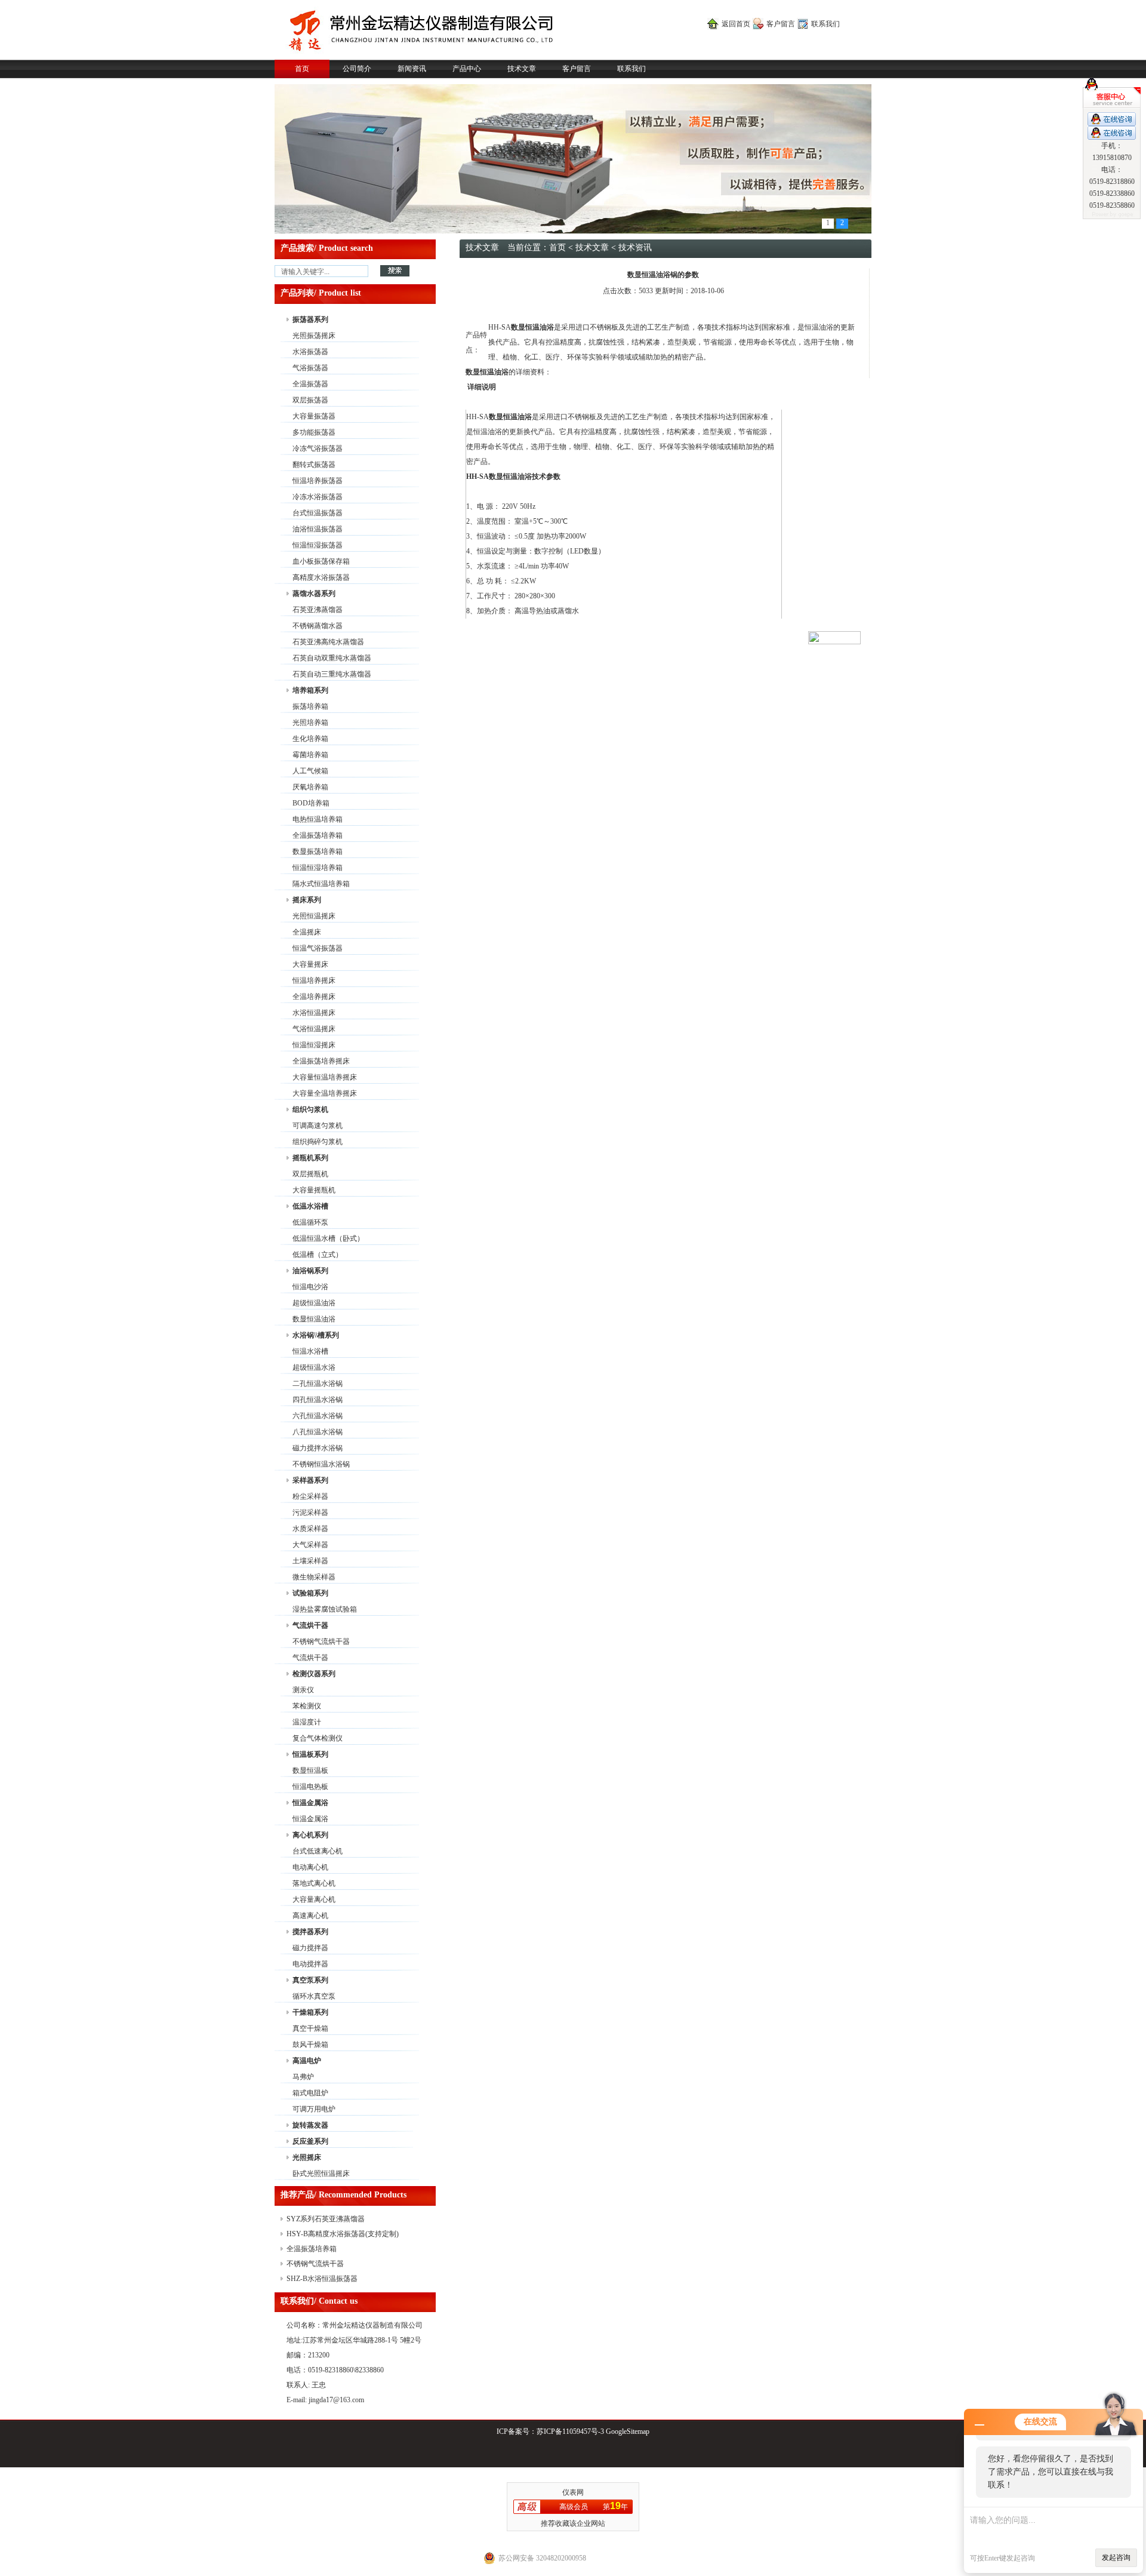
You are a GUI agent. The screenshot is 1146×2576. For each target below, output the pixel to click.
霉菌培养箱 (310, 755)
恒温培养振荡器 (318, 481)
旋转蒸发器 (310, 2125)
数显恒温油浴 (314, 1319)
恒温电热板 (310, 1787)
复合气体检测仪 (318, 1738)
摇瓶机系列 (310, 1158)
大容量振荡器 (314, 416)
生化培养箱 (310, 739)
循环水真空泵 (314, 1996)
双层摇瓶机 (310, 1174)
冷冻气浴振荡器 (318, 448)
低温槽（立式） (318, 1255)
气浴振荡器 (310, 368)
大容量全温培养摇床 (325, 1093)
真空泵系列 (310, 1980)
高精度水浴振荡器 (321, 577)
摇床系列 (307, 900)
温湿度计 (307, 1722)
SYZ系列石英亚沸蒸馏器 (326, 2219)
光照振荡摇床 (314, 336)
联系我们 (825, 24)
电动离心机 (310, 1867)
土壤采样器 (310, 1561)
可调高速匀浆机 (318, 1126)
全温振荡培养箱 (318, 835)
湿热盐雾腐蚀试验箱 (325, 1609)
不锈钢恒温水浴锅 (321, 1464)
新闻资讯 (412, 69)
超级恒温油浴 (314, 1303)
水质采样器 (310, 1529)
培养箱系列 (310, 690)
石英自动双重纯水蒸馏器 (332, 658)
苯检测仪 (307, 1706)
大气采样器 (310, 1545)
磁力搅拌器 (310, 1948)
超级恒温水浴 (314, 1367)
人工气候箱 (310, 771)
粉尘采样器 (310, 1496)
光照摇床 (307, 2157)
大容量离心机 (314, 1899)
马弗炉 (303, 2077)
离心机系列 (310, 1835)
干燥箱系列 (310, 2012)
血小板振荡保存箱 (321, 561)
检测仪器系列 (314, 1674)
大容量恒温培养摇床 (325, 1077)
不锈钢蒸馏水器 (318, 626)
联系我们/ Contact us (319, 2301)
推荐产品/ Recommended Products (344, 2195)
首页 (302, 69)
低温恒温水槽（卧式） (328, 1238)
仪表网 (573, 2492)
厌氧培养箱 (310, 787)
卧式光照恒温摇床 (321, 2174)
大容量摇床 (310, 964)
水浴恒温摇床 (314, 1013)
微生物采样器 (314, 1577)
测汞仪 (303, 1690)
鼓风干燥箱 (310, 2045)
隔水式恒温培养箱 (321, 884)
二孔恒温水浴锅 (318, 1384)
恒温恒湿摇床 (314, 1045)
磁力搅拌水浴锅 (318, 1448)
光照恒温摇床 (314, 916)
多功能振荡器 (314, 432)
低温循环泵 (310, 1222)
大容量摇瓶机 (314, 1190)
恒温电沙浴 (310, 1287)
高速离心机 (310, 1916)
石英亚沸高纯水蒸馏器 (328, 642)
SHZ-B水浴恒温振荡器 (322, 2279)
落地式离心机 (314, 1883)
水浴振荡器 (310, 352)
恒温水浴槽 (310, 1351)
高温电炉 (307, 2061)
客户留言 (781, 24)
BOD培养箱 (311, 803)
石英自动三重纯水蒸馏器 (332, 674)
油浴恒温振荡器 (318, 529)
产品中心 (467, 69)
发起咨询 (1116, 2557)
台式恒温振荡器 (318, 513)
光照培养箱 (310, 723)
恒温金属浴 (310, 1803)
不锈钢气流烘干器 (321, 1641)
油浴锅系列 (310, 1271)
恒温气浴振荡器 (318, 948)
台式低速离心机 (318, 1851)
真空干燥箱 (310, 2028)
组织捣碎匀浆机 (318, 1142)
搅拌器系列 (310, 1932)
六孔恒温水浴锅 (318, 1416)
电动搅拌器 (310, 1964)
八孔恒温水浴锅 (318, 1432)
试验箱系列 (310, 1593)
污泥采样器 (310, 1513)
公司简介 (357, 69)
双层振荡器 (310, 400)
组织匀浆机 (310, 1109)
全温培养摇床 (314, 997)
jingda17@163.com (336, 2400)
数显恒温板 (310, 1770)
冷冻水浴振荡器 (318, 497)
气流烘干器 (310, 1625)
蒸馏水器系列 (314, 594)
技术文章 (522, 69)
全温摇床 (307, 932)
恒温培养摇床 (314, 980)
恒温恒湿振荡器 (318, 545)
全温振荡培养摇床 (321, 1061)
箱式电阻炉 (310, 2093)
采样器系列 (310, 1480)
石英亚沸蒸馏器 (318, 610)
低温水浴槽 (310, 1206)
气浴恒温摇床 (314, 1029)
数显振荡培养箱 (318, 852)
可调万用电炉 (314, 2109)
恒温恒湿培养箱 (318, 868)
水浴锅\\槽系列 (316, 1335)
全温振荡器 (310, 384)
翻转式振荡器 (314, 465)
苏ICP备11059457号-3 (570, 2431)
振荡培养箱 (310, 706)
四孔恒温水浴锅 (318, 1400)
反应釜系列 (310, 2141)
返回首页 (736, 24)
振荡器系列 (310, 319)
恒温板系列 (310, 1754)
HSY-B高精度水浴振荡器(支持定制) (343, 2234)
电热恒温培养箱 (318, 819)
